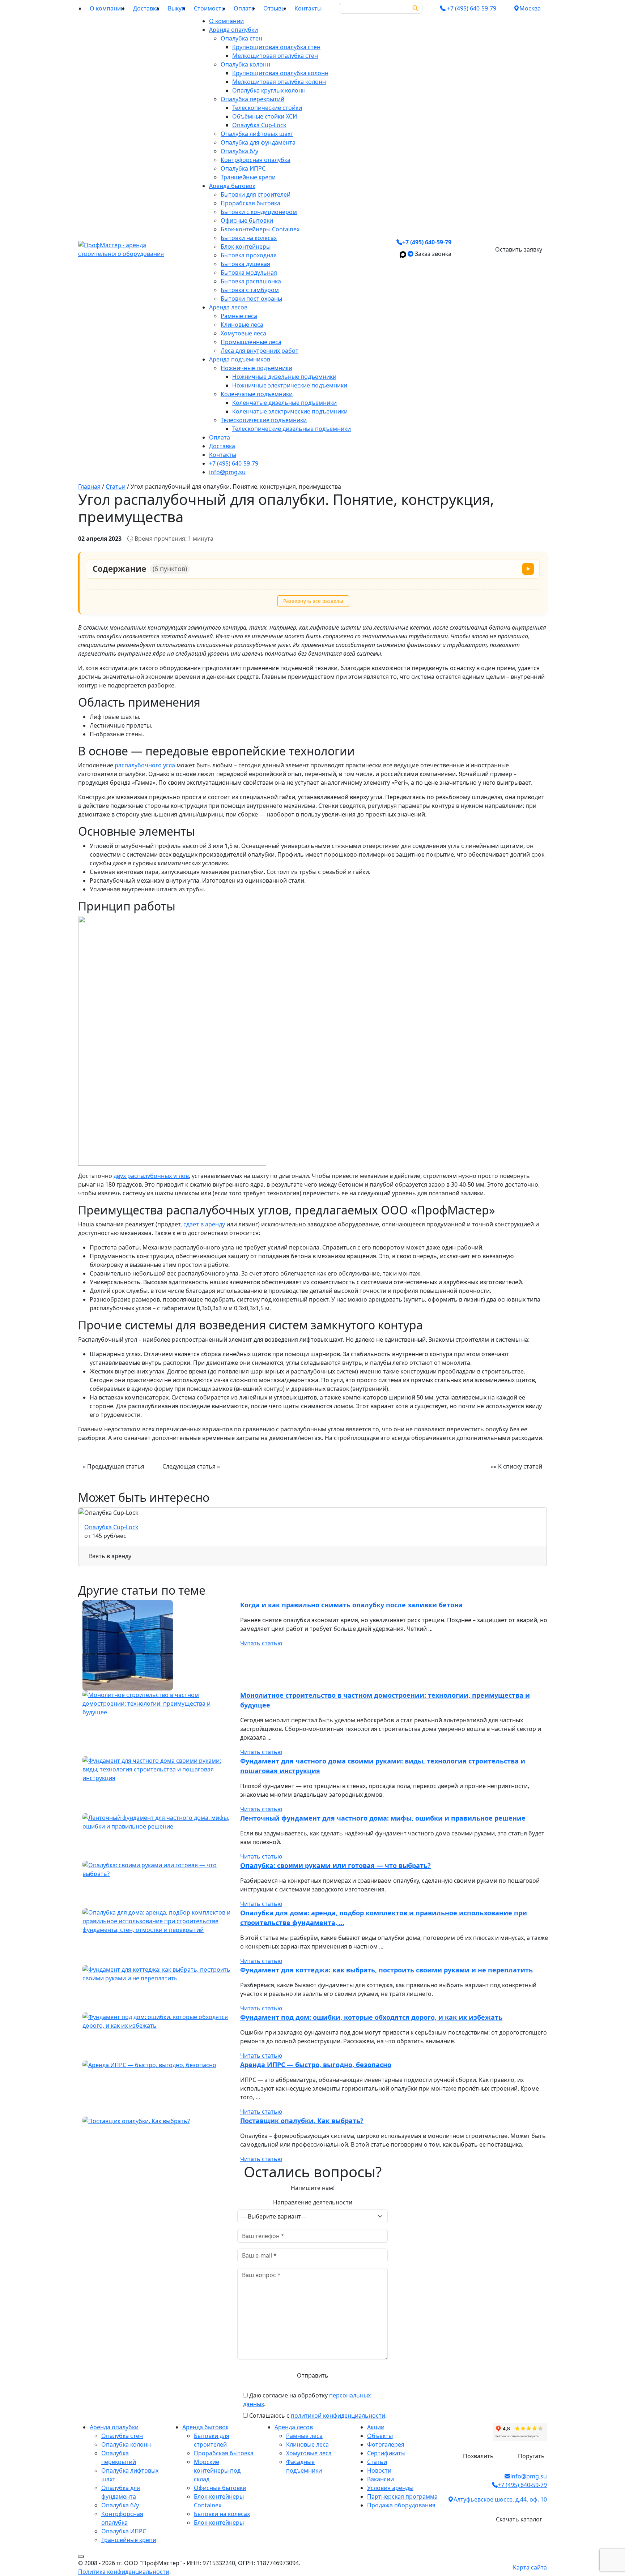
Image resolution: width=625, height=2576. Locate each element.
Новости (379, 2470)
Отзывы (275, 8)
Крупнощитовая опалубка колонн (280, 73)
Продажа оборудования (401, 2505)
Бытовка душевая (245, 264)
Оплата (244, 8)
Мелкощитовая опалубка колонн (279, 82)
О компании (107, 8)
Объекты (380, 2436)
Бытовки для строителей (256, 194)
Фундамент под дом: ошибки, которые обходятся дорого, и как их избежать (371, 2017)
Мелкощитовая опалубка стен (275, 56)
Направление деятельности (313, 2202)
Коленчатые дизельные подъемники (284, 403)
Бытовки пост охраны (251, 299)
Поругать (531, 2456)
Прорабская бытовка (250, 203)
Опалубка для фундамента (258, 142)
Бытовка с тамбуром (250, 290)
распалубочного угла (145, 765)
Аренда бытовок (232, 186)
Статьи (377, 2462)
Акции (376, 2427)
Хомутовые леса (243, 333)
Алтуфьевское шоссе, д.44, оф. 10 (500, 2499)
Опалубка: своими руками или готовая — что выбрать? (335, 1865)
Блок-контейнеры (246, 247)
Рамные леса (239, 316)
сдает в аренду (204, 1224)
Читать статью (261, 1643)
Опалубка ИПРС (243, 168)
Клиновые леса (242, 325)
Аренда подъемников (240, 359)
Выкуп (177, 8)
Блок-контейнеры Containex (260, 229)
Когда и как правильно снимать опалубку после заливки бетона (351, 1605)
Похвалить (478, 2456)
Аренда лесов (228, 307)
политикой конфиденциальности (338, 2416)
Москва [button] (530, 8)
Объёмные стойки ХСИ (265, 116)
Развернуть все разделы (313, 601)
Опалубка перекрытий (252, 99)
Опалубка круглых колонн (269, 90)
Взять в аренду (110, 1556)
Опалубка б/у (239, 151)
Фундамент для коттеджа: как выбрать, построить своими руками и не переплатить (386, 1970)
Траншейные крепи (248, 177)
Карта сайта (530, 2567)
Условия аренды (390, 2488)
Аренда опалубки (233, 30)
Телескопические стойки (267, 108)
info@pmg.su (227, 472)
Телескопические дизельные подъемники (292, 429)
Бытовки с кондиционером (259, 212)
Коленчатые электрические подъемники (290, 411)
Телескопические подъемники (264, 420)
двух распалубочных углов (151, 1176)
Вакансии (380, 2479)
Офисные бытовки (247, 220)
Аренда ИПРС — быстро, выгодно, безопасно (316, 2065)
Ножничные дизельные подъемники (284, 377)
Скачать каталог (519, 2519)
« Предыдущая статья (114, 1466)
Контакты (308, 8)
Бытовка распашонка (251, 281)
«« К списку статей (516, 1466)
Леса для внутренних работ (260, 351)
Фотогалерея (386, 2444)
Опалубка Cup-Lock (259, 125)
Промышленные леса (251, 342)
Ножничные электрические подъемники (290, 385)
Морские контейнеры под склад (217, 2470)
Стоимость (209, 8)
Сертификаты (386, 2453)
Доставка (146, 8)
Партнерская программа (402, 2496)
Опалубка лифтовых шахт (257, 134)
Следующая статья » (191, 1466)
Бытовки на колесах (249, 238)
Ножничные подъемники (256, 368)
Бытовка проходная (249, 255)
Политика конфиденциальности (124, 2572)
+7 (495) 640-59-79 (234, 463)
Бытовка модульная (249, 273)
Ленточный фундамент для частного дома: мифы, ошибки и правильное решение (383, 1818)
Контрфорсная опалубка (256, 160)
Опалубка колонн (245, 64)
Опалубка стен (241, 38)
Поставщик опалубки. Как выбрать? (302, 2121)
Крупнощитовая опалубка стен (276, 47)
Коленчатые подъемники (257, 394)
